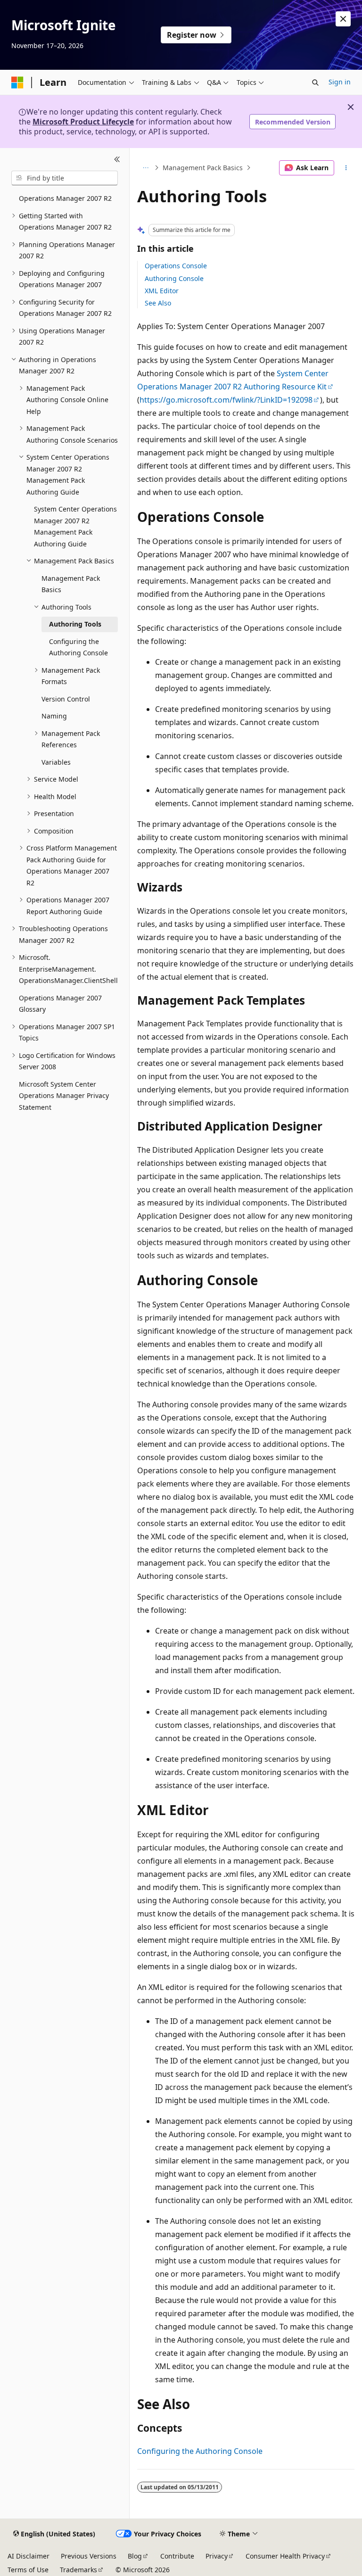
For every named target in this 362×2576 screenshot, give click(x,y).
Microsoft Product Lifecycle (83, 122)
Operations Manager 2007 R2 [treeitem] (65, 198)
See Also (158, 303)
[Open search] (315, 83)
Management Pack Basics (203, 168)
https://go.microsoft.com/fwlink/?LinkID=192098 (226, 400)
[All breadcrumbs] (145, 168)
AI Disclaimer (29, 2556)
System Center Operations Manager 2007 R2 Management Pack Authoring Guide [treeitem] (75, 526)
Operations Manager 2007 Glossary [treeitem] (60, 1004)
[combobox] (65, 178)
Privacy (217, 2556)
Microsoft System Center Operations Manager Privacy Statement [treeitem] (64, 1096)
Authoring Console (174, 278)
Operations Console (176, 266)
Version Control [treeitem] (66, 699)
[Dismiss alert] (343, 19)
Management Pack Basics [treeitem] (71, 584)
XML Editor (162, 291)
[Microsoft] (17, 83)
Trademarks (78, 2570)
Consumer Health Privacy (285, 2556)
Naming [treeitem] (54, 716)
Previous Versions (89, 2556)
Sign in (340, 82)
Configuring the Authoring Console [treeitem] (78, 647)
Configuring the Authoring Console (200, 2451)
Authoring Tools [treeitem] (75, 624)
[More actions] (346, 168)
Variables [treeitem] (56, 762)
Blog (135, 2556)
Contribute (177, 2556)
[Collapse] (117, 159)
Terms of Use (28, 2570)
